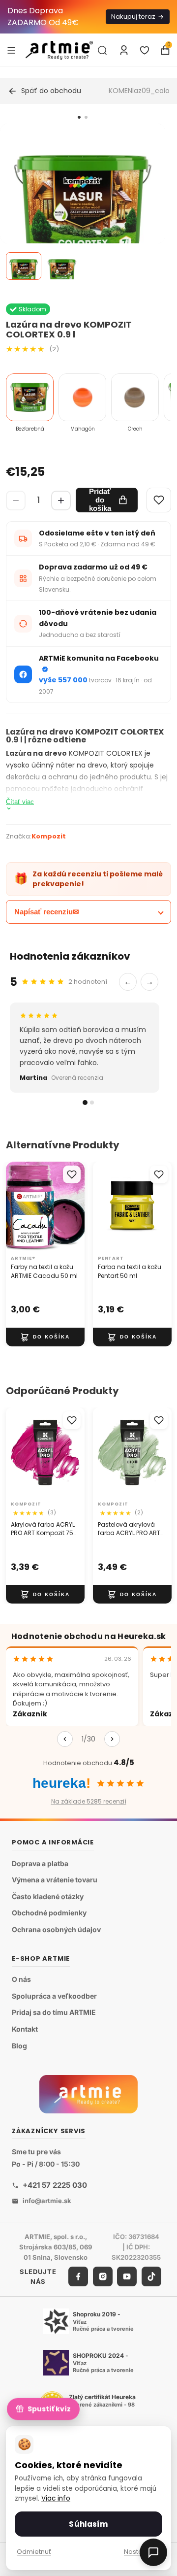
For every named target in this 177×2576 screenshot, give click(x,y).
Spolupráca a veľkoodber (54, 1996)
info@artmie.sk (47, 2201)
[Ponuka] (11, 50)
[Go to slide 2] (86, 117)
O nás (21, 1979)
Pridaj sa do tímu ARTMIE (54, 2013)
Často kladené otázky (48, 1896)
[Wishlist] (159, 500)
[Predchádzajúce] (65, 1739)
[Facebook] (78, 2276)
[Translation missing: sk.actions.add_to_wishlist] (72, 1174)
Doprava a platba (40, 1863)
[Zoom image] (83, 206)
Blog (19, 2046)
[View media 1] (24, 266)
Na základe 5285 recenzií (89, 1801)
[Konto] (124, 50)
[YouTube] (127, 2276)
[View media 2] (62, 266)
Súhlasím (88, 2524)
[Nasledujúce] (112, 1739)
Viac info (56, 2498)
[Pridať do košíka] (45, 1337)
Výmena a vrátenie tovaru (55, 1880)
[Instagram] (103, 2276)
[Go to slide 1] (79, 117)
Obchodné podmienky (49, 1913)
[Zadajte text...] (102, 50)
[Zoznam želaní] (145, 50)
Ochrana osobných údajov (56, 1929)
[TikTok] (151, 2276)
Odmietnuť (34, 2552)
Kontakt (25, 2029)
